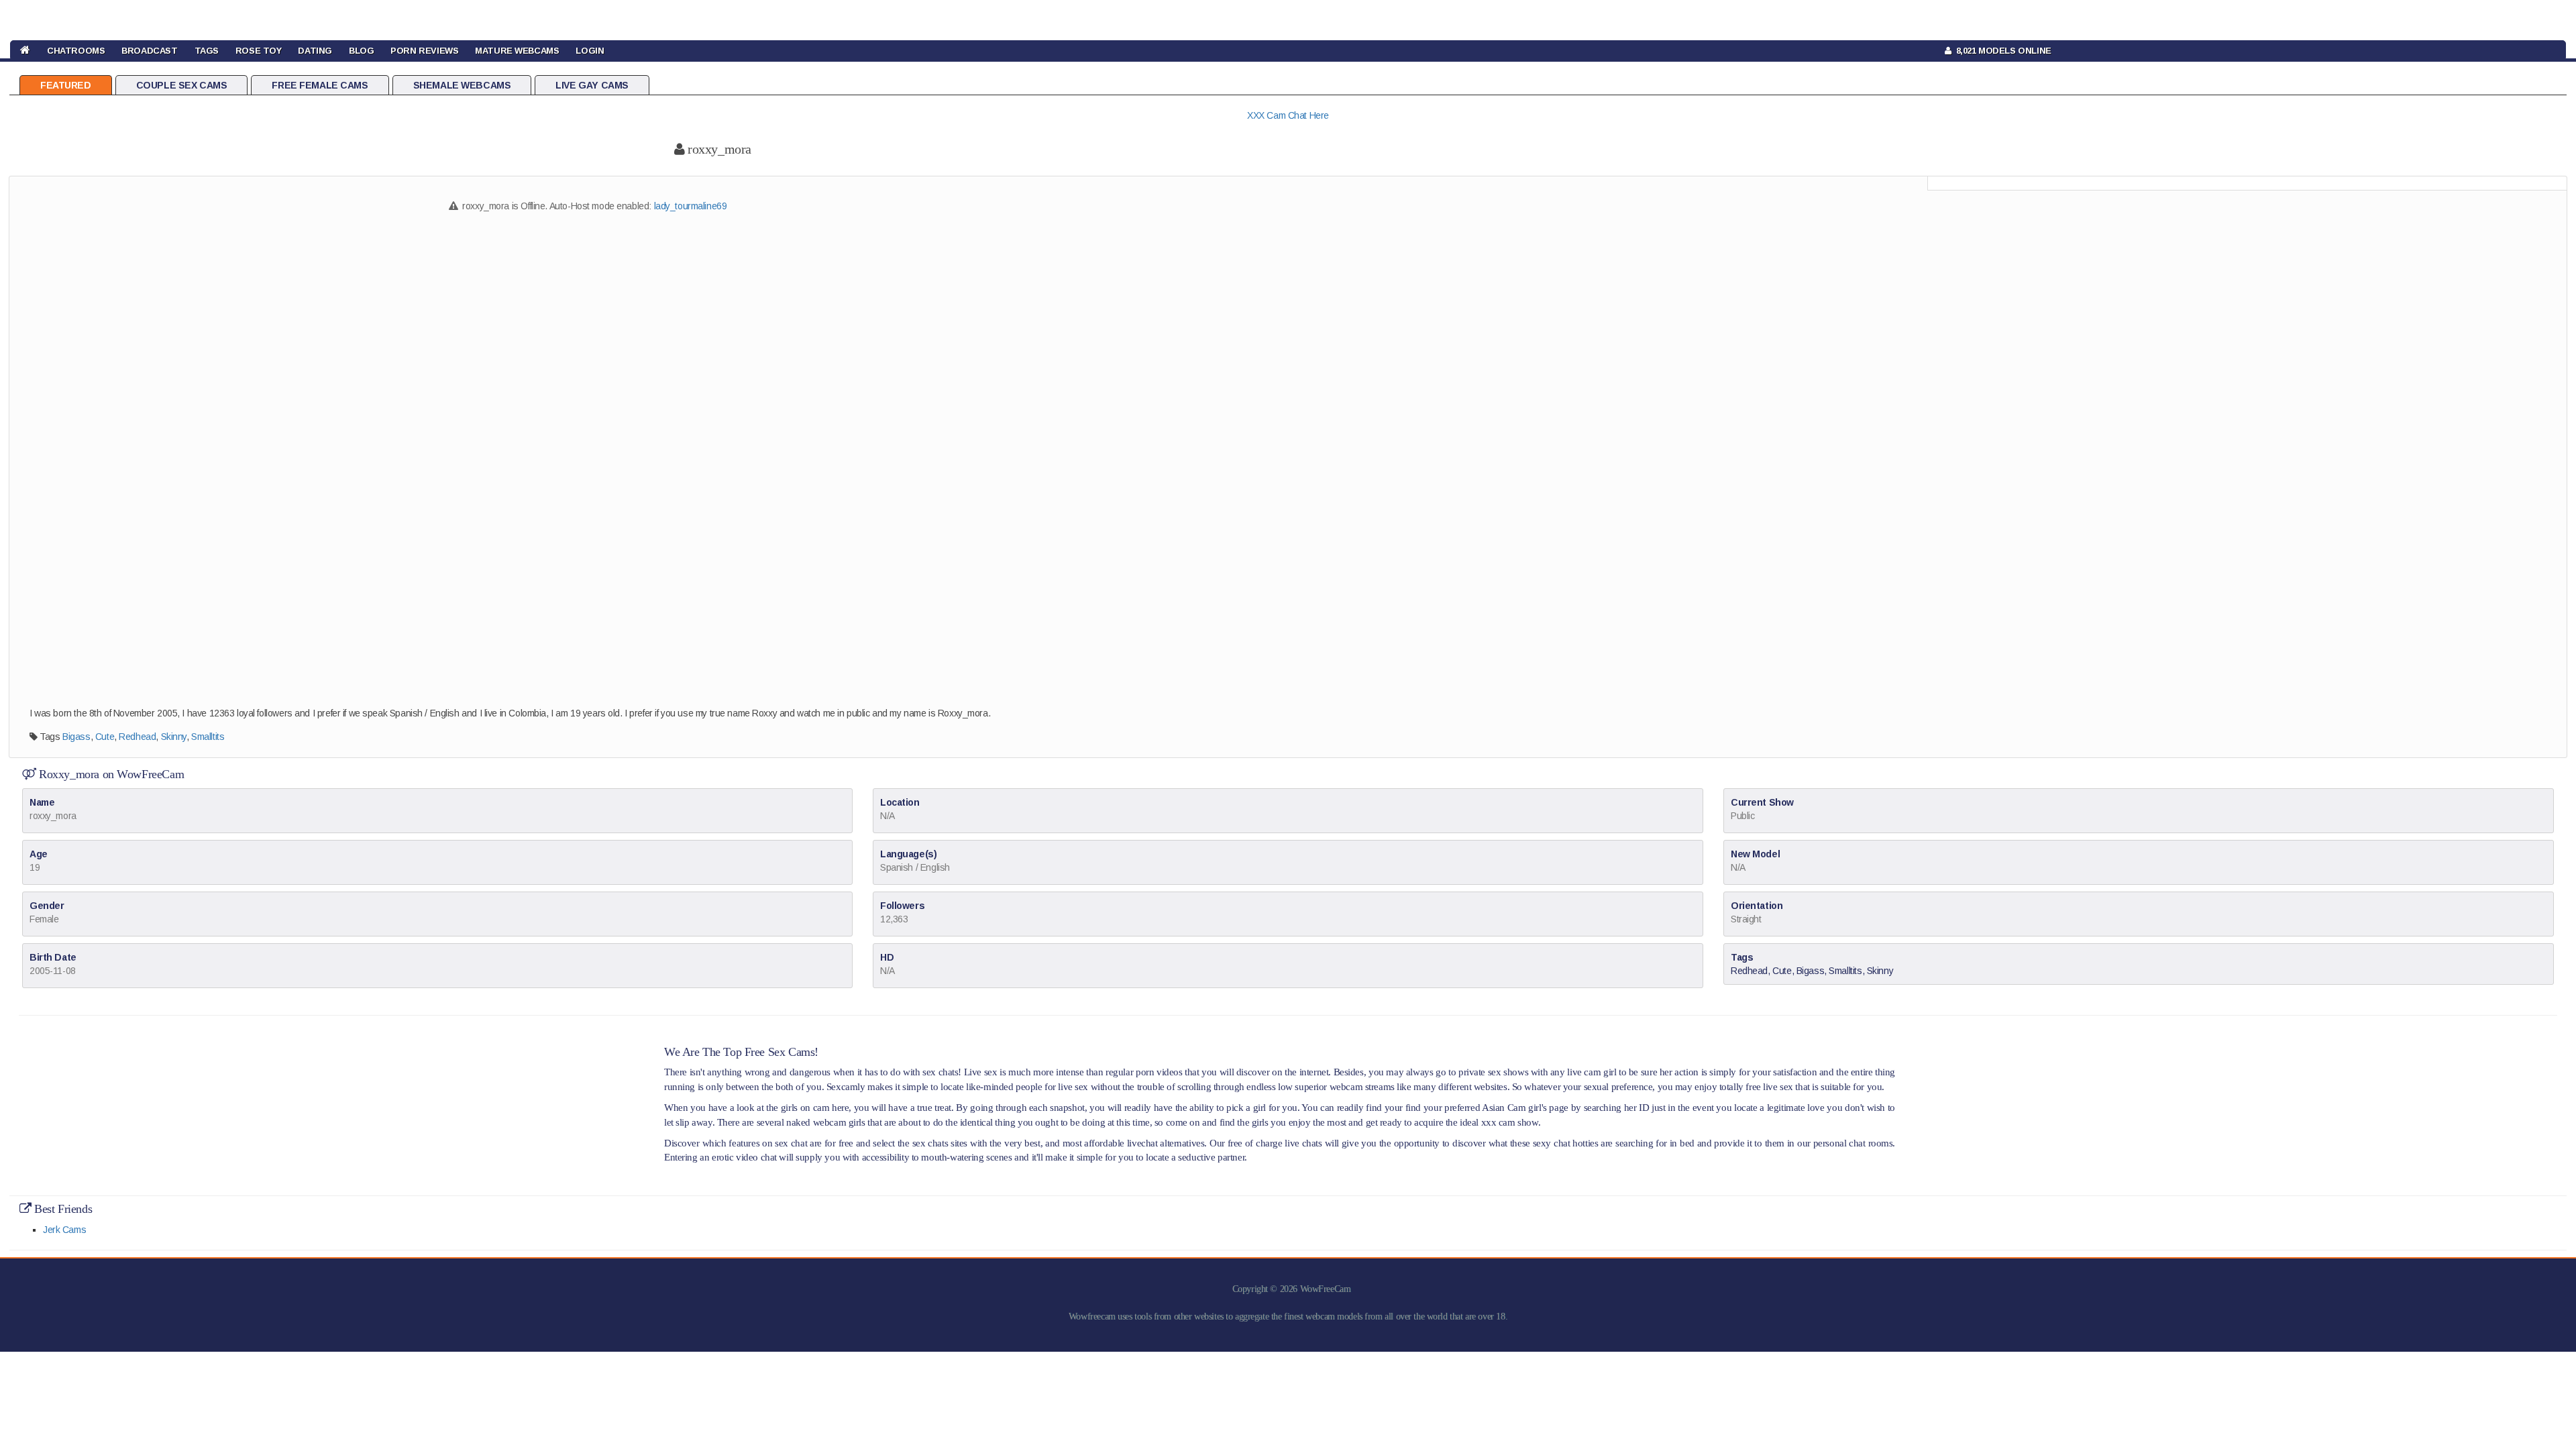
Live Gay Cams (592, 85)
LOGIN (590, 51)
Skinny (174, 737)
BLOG (361, 51)
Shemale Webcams (462, 85)
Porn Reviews (424, 51)
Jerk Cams (64, 1230)
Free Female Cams (320, 85)
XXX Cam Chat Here (1288, 115)
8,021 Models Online (2001, 51)
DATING (315, 51)
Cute (105, 737)
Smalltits (208, 737)
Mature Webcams (517, 51)
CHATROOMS (76, 51)
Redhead (137, 737)
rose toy (259, 51)
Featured (66, 85)
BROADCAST (149, 51)
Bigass (76, 737)
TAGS (207, 51)
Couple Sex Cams (182, 85)
